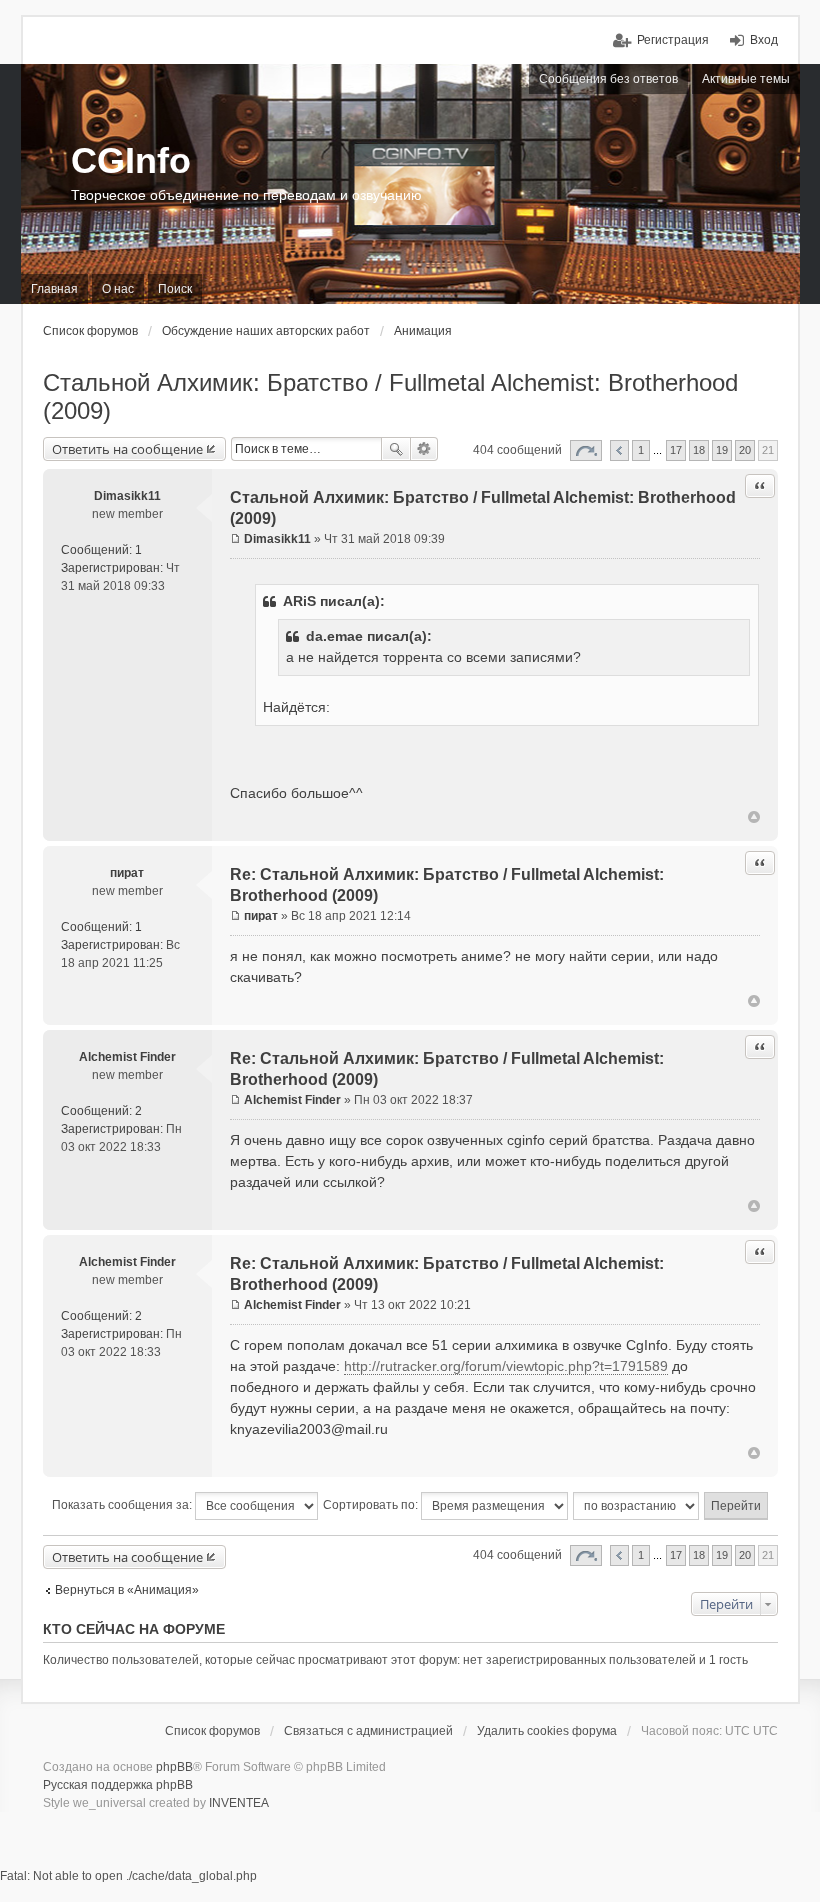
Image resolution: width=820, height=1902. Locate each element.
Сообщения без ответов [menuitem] (608, 79)
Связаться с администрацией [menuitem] (368, 1731)
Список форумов (90, 331)
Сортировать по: (372, 1505)
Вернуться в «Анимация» (127, 1590)
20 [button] (745, 450)
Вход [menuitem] (764, 40)
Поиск (396, 449)
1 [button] (641, 450)
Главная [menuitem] (54, 289)
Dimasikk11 (127, 496)
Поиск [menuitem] (175, 289)
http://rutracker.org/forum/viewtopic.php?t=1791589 (506, 1366)
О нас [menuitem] (118, 289)
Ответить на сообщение (127, 449)
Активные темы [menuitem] (746, 79)
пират (127, 873)
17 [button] (676, 450)
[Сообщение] (235, 539)
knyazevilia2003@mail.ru (309, 1429)
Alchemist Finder (127, 1057)
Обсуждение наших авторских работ (266, 331)
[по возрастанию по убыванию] (637, 1506)
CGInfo (131, 160)
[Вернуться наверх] (754, 817)
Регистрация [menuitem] (673, 40)
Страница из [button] (586, 450)
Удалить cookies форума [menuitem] (547, 1731)
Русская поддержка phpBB (118, 1785)
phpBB (174, 1767)
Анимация (423, 331)
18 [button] (699, 450)
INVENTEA (239, 1803)
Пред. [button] (619, 450)
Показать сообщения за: (123, 1505)
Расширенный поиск (424, 449)
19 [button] (722, 450)
